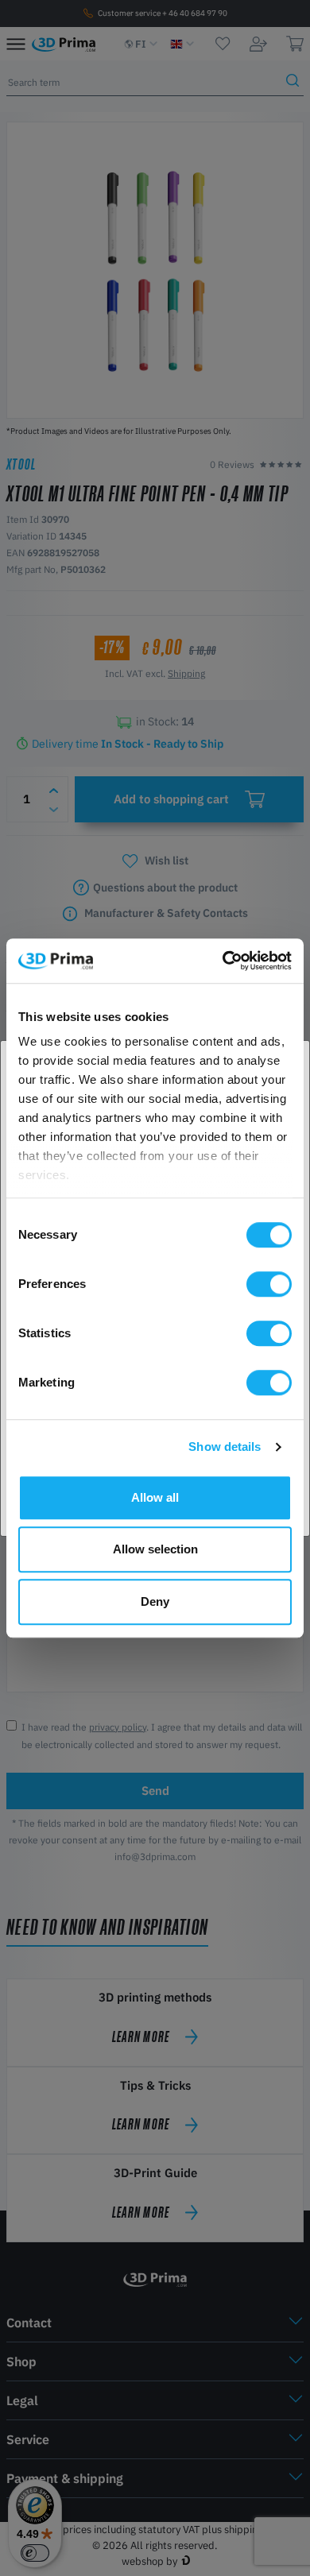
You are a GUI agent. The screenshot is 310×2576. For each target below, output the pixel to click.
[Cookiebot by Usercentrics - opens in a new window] (223, 961)
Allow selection (155, 1549)
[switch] (269, 1284)
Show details (225, 1447)
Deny (155, 1601)
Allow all (155, 1497)
